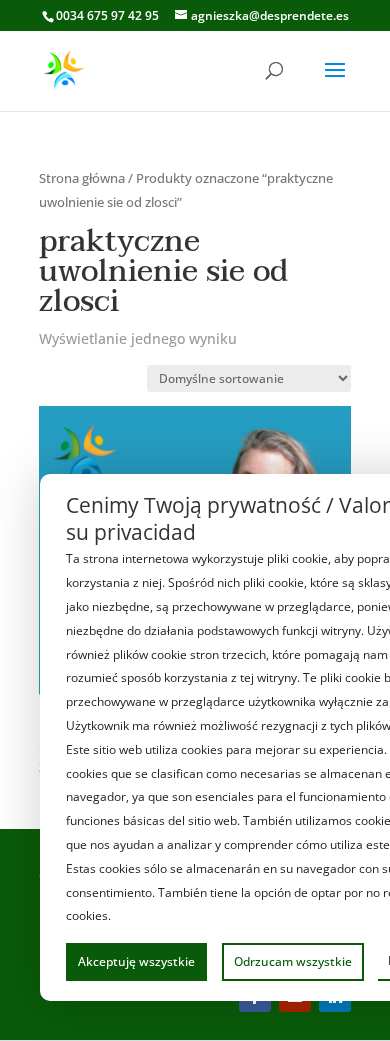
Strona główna (82, 178)
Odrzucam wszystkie (293, 961)
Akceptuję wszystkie (136, 961)
